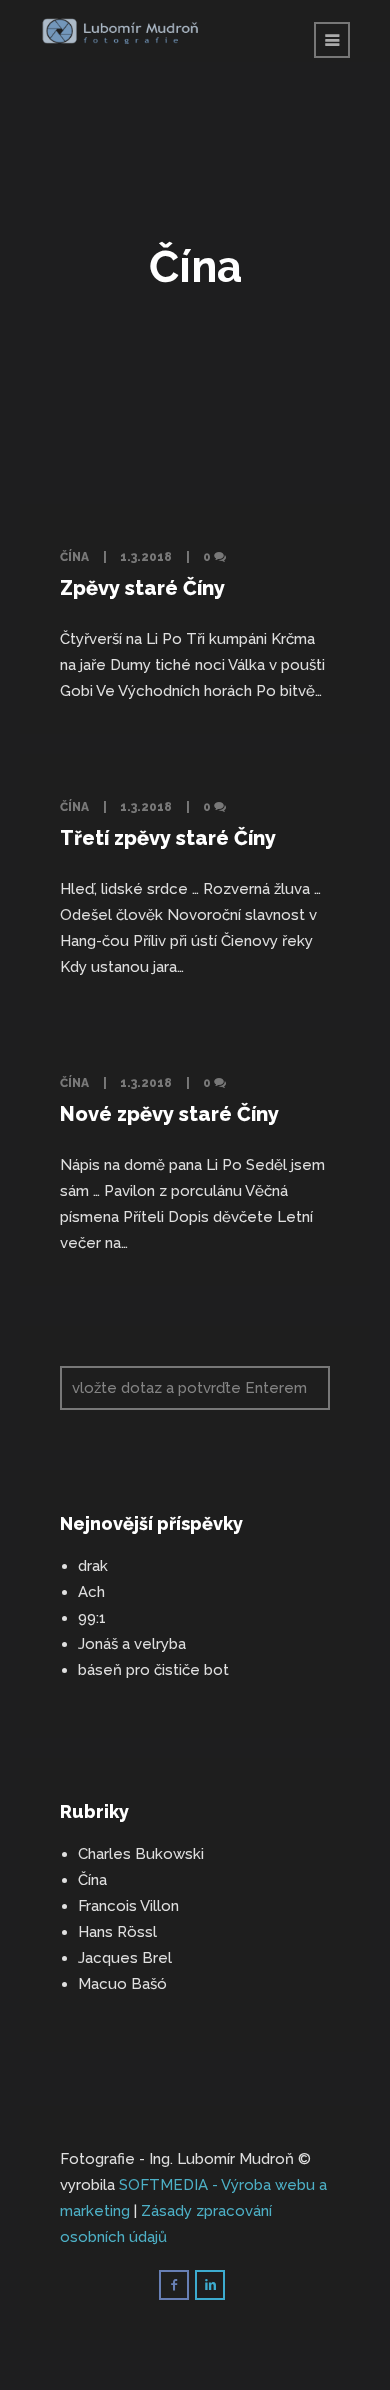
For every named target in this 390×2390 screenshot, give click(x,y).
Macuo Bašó (122, 1984)
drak (93, 1566)
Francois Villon (128, 1906)
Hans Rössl (117, 1932)
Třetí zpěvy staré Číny (168, 838)
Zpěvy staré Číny (142, 588)
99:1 (92, 1618)
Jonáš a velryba (132, 1644)
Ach (91, 1592)
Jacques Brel (125, 1958)
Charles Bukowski (141, 1854)
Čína (74, 557)
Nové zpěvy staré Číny (169, 1114)
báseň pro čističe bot (153, 1670)
